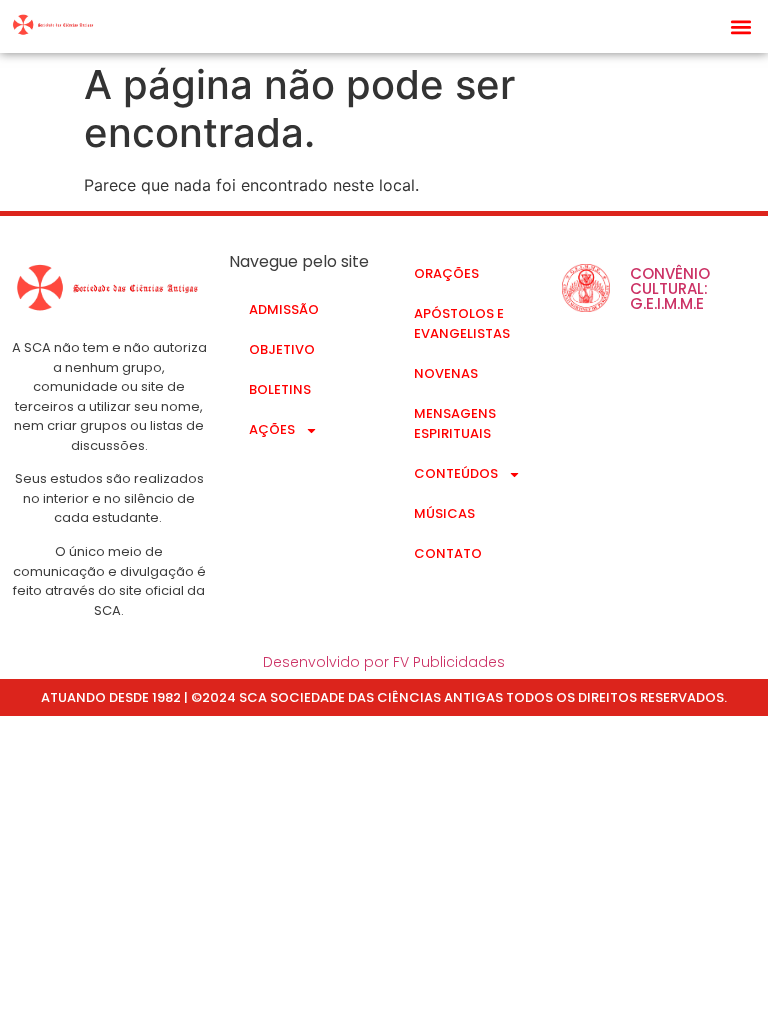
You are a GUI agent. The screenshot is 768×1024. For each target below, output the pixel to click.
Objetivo (282, 349)
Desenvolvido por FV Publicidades (384, 662)
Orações (446, 273)
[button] (741, 26)
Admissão (284, 309)
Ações (272, 429)
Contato (448, 553)
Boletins (280, 389)
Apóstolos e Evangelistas (462, 323)
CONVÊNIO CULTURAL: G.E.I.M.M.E (670, 288)
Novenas (446, 373)
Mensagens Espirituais (455, 423)
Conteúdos (456, 473)
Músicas (444, 513)
